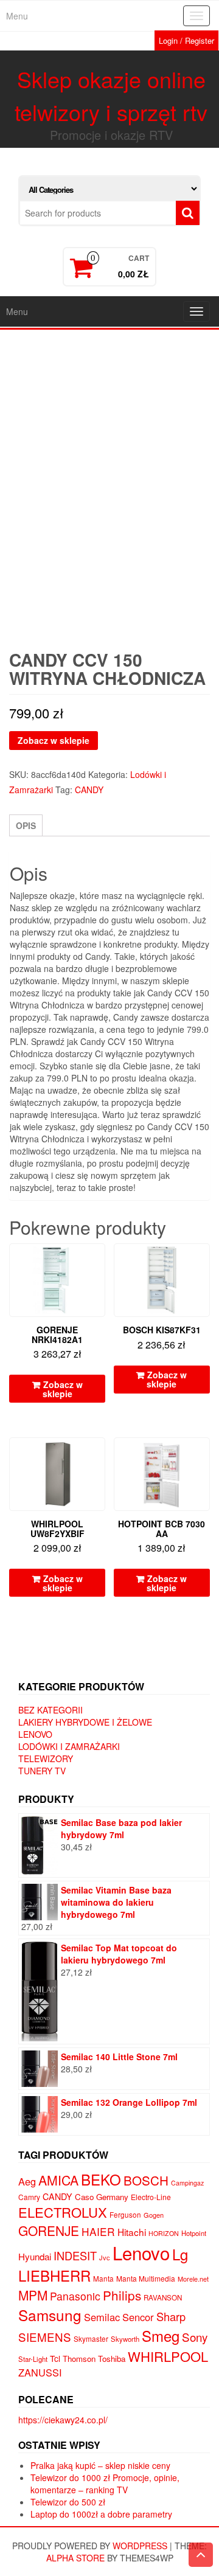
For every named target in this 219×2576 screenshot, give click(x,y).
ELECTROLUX (63, 2212)
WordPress (140, 2546)
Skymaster (91, 2339)
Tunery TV (42, 1771)
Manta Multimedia (146, 2278)
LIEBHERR (54, 2275)
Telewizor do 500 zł (68, 2502)
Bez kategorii (50, 1710)
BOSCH (146, 2180)
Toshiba (112, 2359)
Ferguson (125, 2215)
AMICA (58, 2180)
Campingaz (187, 2183)
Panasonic (75, 2296)
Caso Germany (102, 2197)
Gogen (154, 2215)
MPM (33, 2295)
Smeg (161, 2335)
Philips (122, 2295)
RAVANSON (163, 2297)
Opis (26, 825)
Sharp (171, 2316)
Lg (180, 2254)
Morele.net (193, 2279)
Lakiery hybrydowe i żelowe (85, 1722)
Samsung (50, 2315)
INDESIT (75, 2255)
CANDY (89, 790)
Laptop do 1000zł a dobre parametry (101, 2514)
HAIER (98, 2231)
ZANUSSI (40, 2372)
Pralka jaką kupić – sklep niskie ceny (100, 2465)
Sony (195, 2337)
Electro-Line (151, 2197)
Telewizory (46, 1758)
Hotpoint (194, 2233)
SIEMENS (45, 2337)
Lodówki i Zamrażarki (69, 1746)
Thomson (79, 2359)
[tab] (26, 825)
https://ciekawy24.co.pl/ (63, 2420)
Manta (103, 2279)
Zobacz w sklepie (54, 740)
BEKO (101, 2179)
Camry (29, 2197)
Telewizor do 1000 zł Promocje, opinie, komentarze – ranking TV (105, 2484)
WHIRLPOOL (168, 2356)
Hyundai (35, 2256)
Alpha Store (75, 2558)
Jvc (105, 2257)
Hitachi (132, 2232)
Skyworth (125, 2339)
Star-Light (33, 2359)
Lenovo (35, 1734)
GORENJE (49, 2231)
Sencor (138, 2317)
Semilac (102, 2317)
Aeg (27, 2181)
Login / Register (186, 40)
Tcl (55, 2358)
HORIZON (164, 2233)
